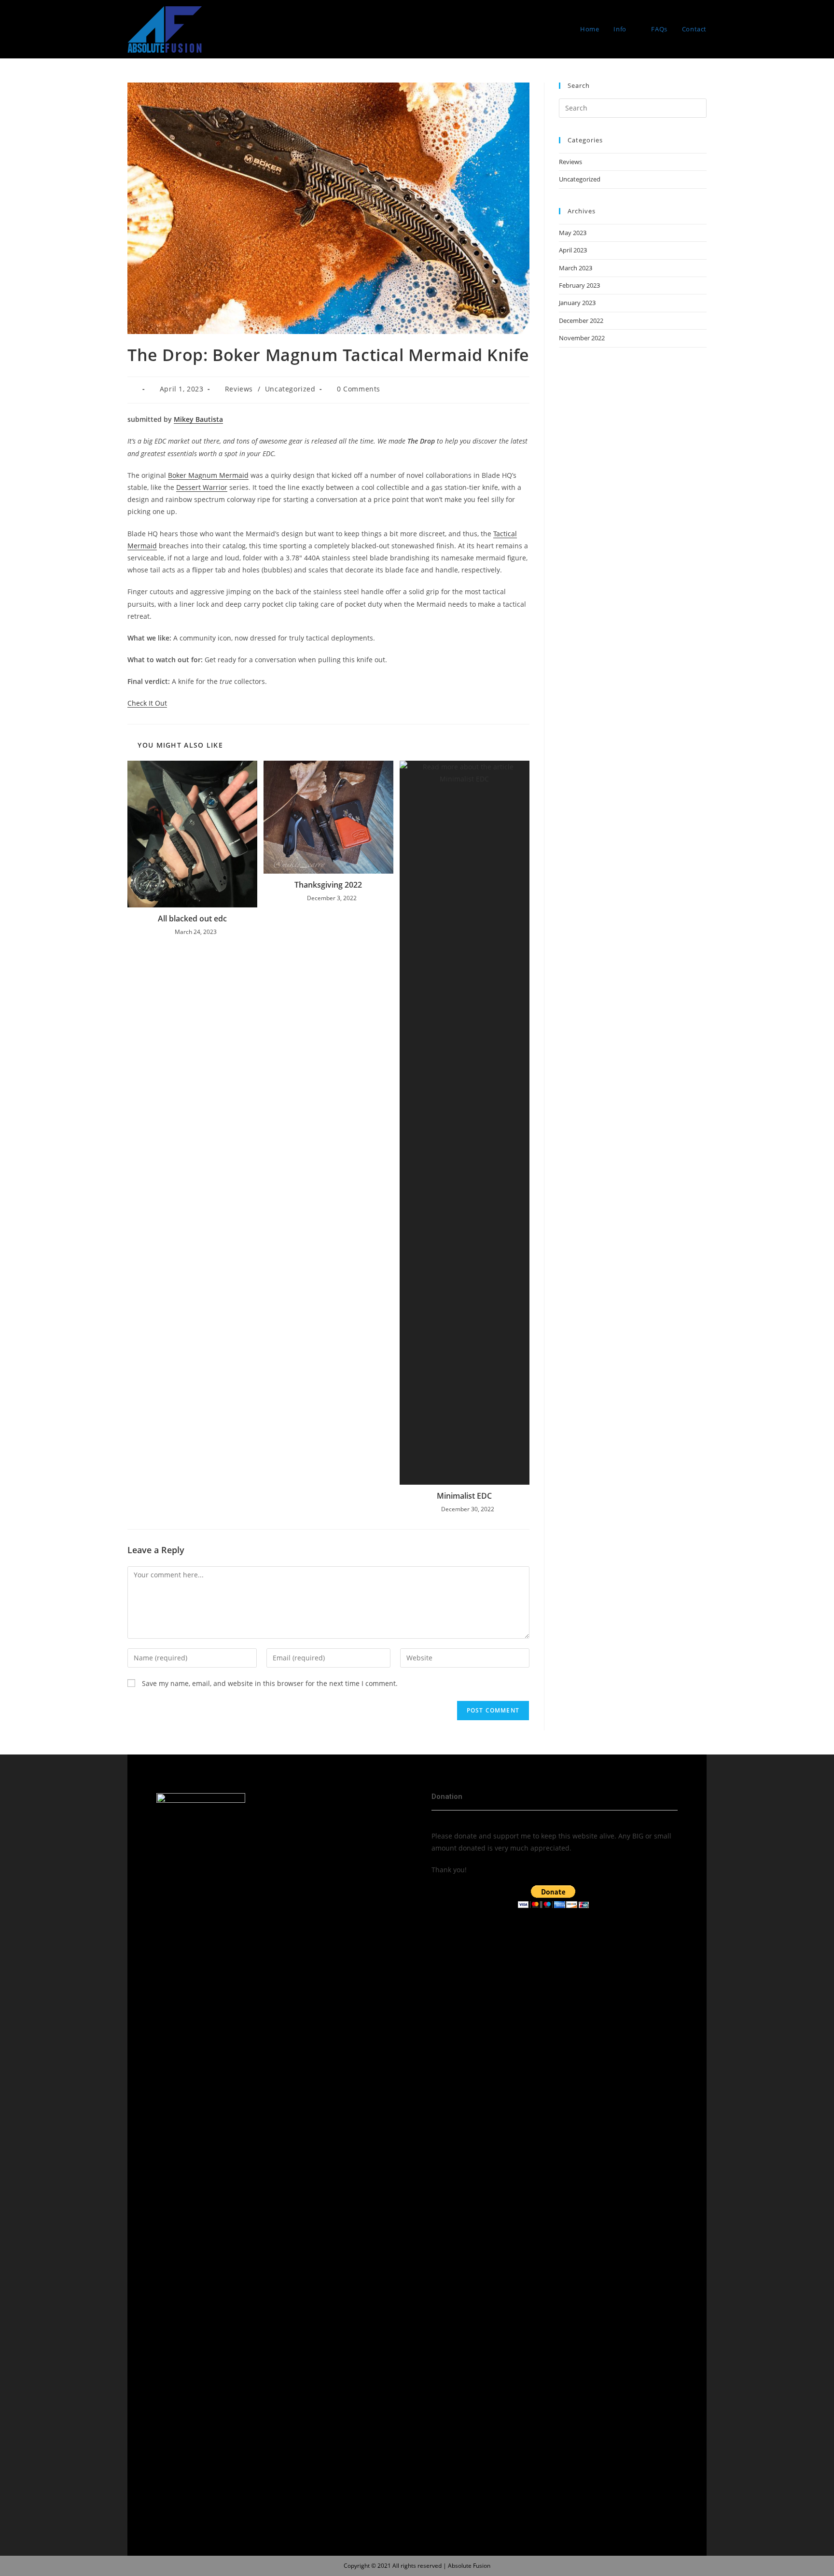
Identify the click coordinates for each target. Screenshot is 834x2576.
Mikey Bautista (198, 419)
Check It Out (147, 703)
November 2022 (582, 338)
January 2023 (577, 303)
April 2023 (573, 250)
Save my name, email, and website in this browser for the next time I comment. (270, 1683)
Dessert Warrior (202, 487)
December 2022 (581, 320)
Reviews (239, 389)
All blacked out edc (192, 919)
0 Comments (359, 389)
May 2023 (573, 233)
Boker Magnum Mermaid (208, 475)
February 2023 (579, 285)
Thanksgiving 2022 (328, 885)
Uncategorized (290, 389)
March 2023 (576, 268)
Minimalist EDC (464, 1496)
